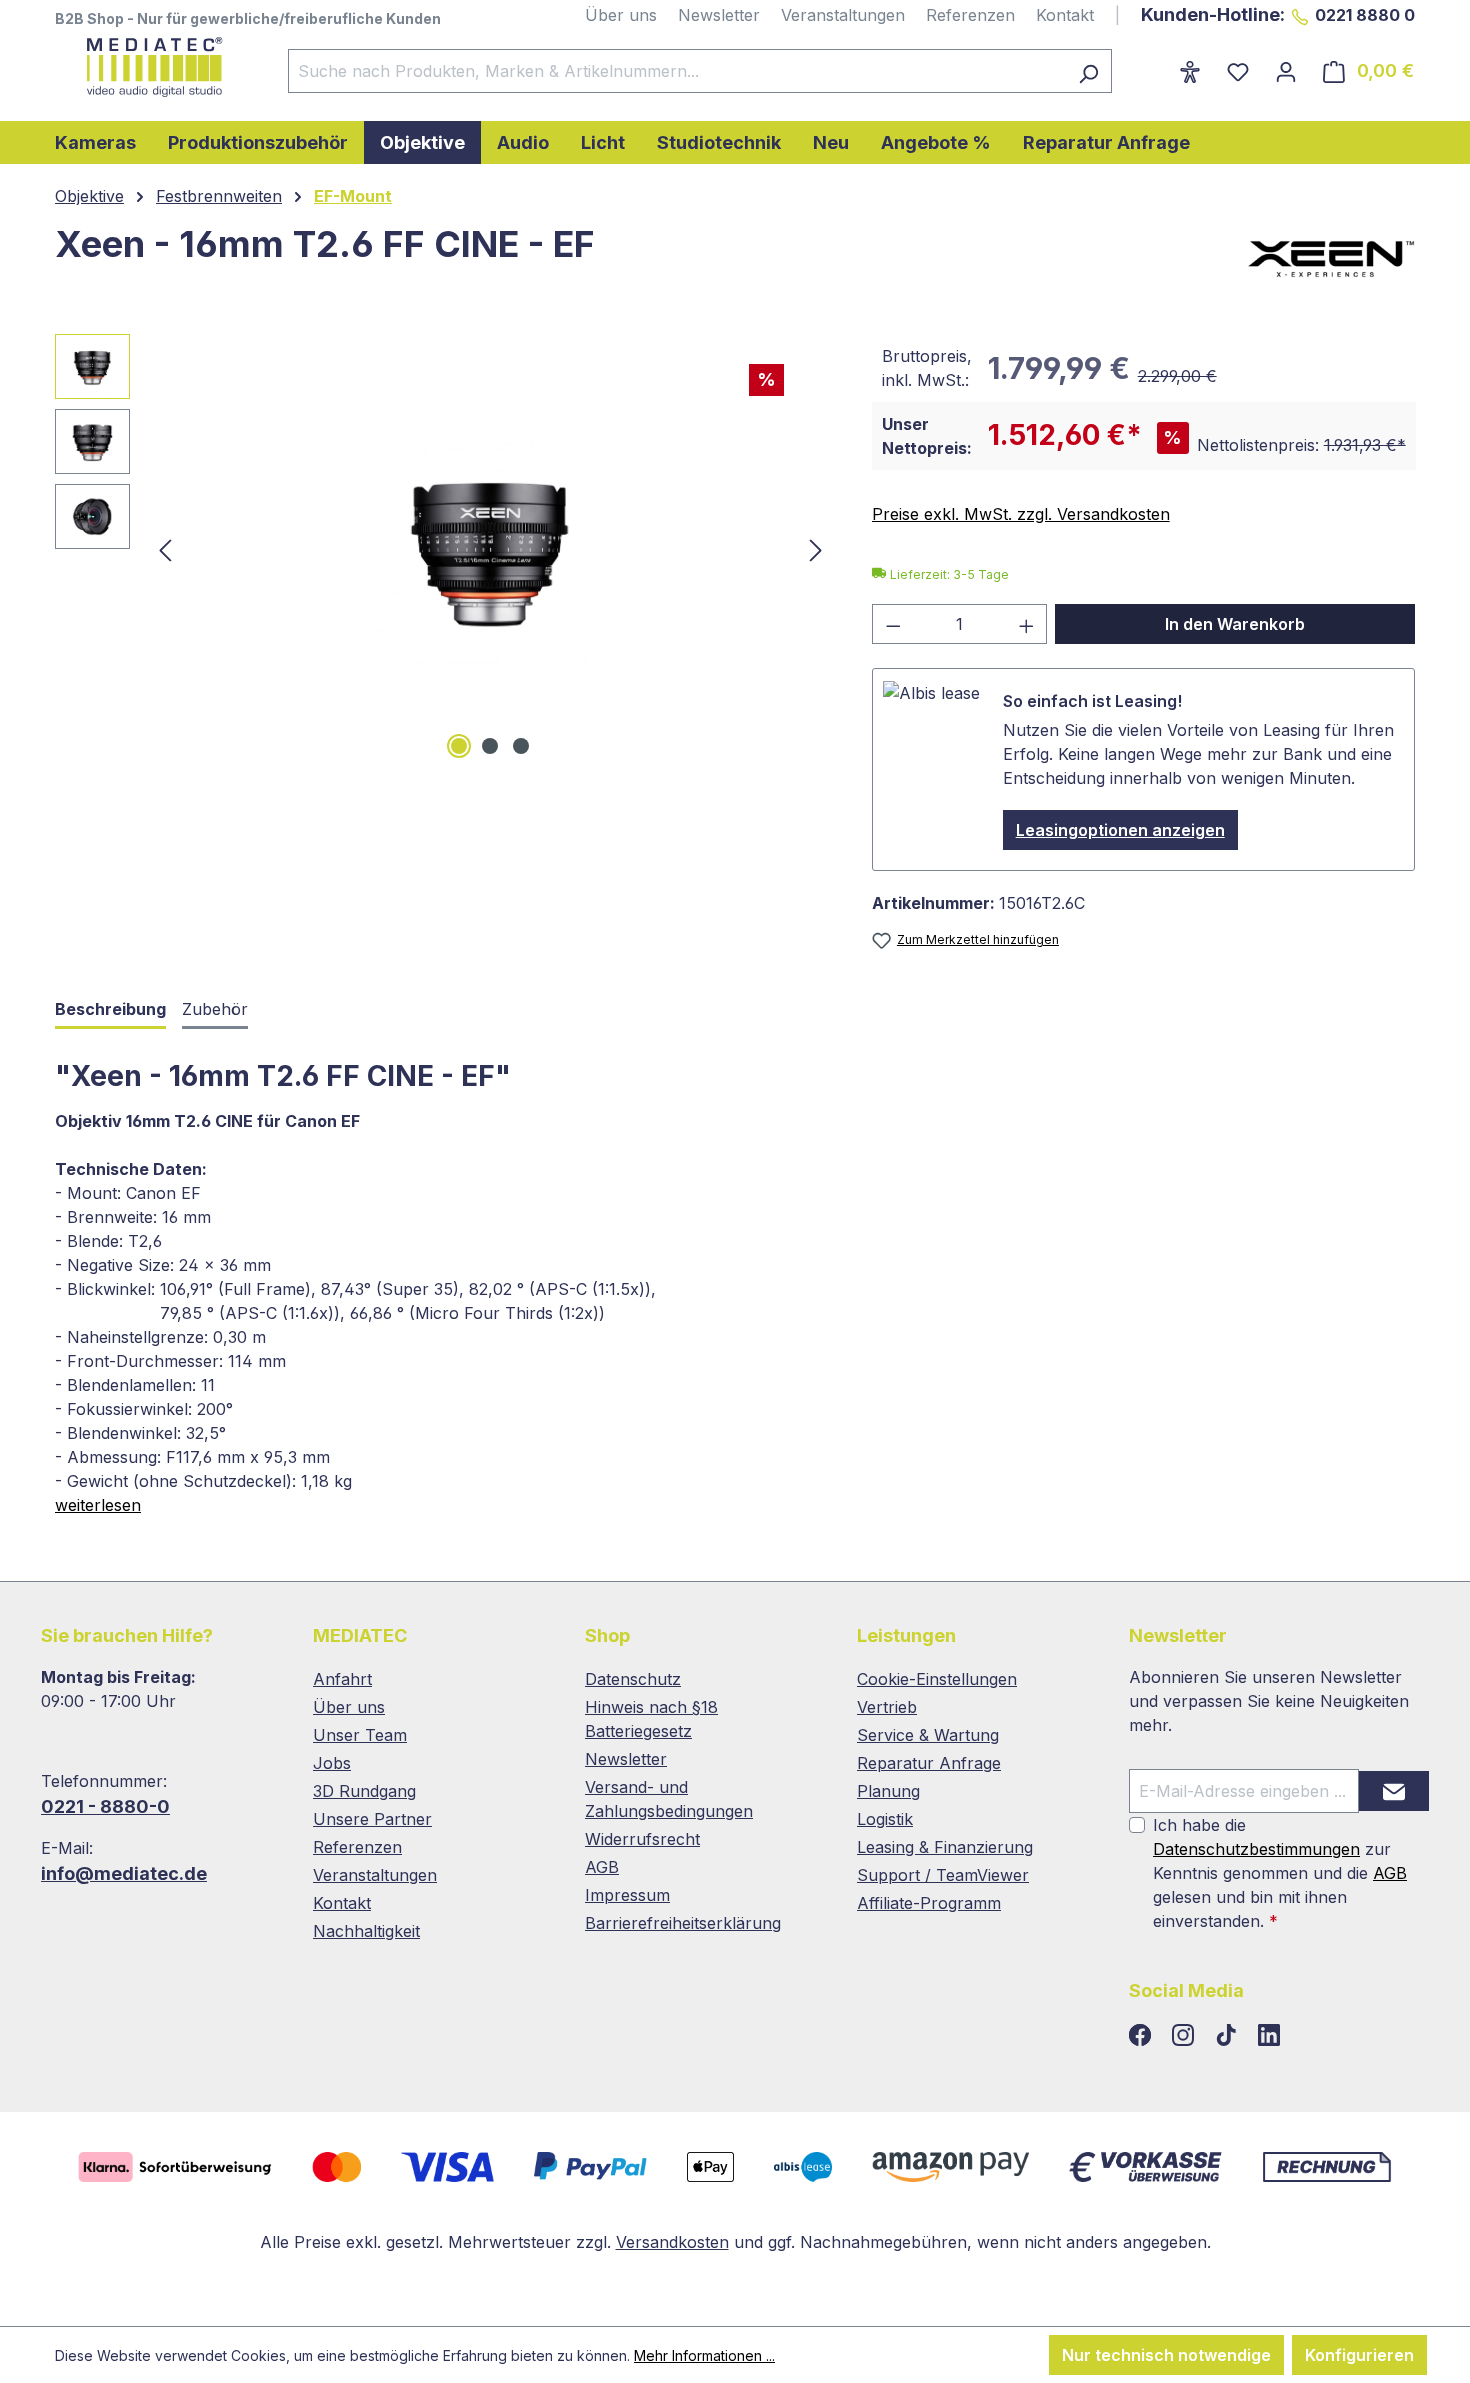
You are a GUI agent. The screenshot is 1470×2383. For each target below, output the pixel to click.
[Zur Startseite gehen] (151, 67)
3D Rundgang (364, 1791)
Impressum (627, 1895)
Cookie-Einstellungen (937, 1679)
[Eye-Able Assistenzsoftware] (1190, 71)
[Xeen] (1331, 259)
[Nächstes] (816, 549)
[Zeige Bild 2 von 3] (490, 746)
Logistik (885, 1819)
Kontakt (1065, 15)
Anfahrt (342, 1679)
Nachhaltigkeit (366, 1931)
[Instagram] (1185, 2036)
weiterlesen (98, 1505)
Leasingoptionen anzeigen (1120, 830)
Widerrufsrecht (642, 1839)
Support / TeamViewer (943, 1875)
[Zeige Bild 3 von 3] (521, 746)
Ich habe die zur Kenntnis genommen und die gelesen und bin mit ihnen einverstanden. (1280, 1873)
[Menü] (1153, 65)
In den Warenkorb (1235, 624)
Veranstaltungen (843, 15)
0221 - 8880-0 (105, 1806)
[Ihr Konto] (1286, 71)
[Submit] (1394, 1791)
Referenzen (970, 15)
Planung (888, 1791)
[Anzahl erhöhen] (1027, 624)
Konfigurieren (1359, 2355)
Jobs (332, 1763)
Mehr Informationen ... (704, 2355)
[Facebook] (1142, 2036)
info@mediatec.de (124, 1873)
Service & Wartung (928, 1735)
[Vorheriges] (165, 549)
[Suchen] (1088, 71)
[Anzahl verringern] (893, 624)
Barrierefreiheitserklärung (683, 1923)
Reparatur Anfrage (929, 1763)
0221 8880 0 (1365, 15)
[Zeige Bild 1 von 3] (459, 746)
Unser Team (360, 1735)
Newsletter (719, 15)
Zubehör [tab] (215, 1009)
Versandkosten (672, 2242)
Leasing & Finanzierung (945, 1847)
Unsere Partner (372, 1819)
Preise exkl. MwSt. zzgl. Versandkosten (1021, 514)
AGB (602, 1867)
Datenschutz (633, 1679)
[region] (443, 549)
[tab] (110, 1010)
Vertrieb (887, 1707)
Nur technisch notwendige (1166, 2355)
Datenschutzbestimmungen (1256, 1849)
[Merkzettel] (1238, 71)
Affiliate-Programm (929, 1903)
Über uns (621, 15)
